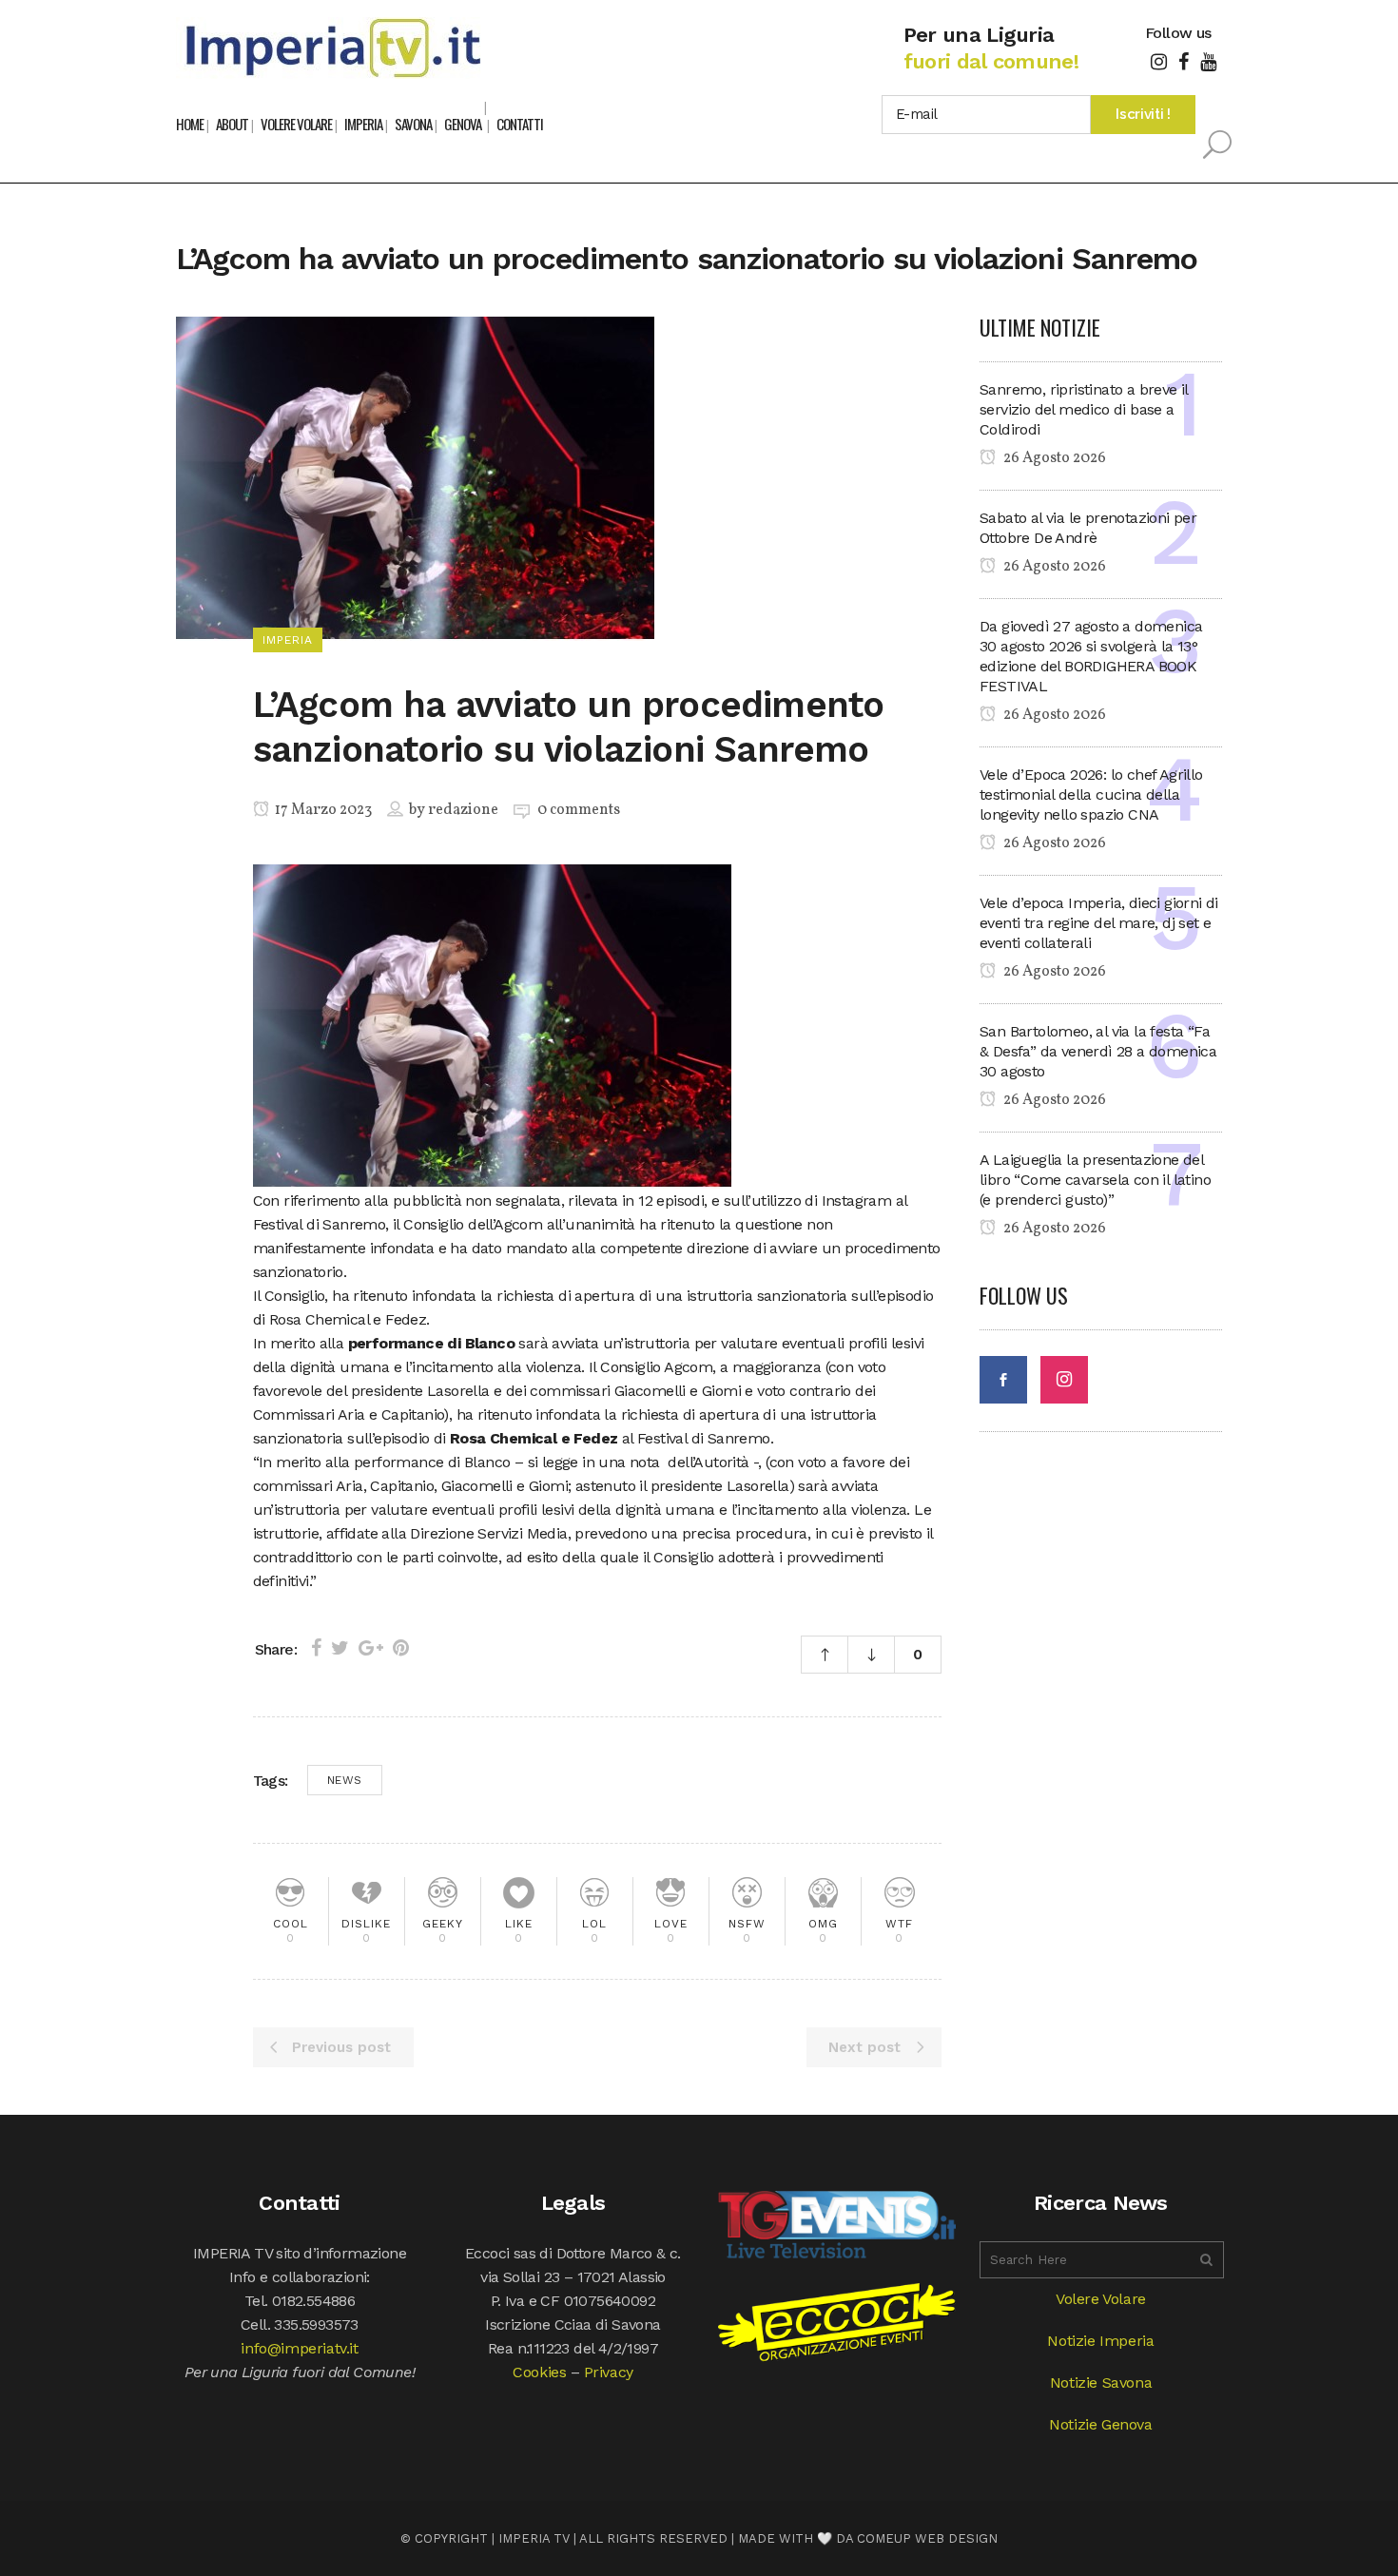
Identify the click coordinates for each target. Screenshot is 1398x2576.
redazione (463, 810)
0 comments (579, 810)
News (345, 1780)
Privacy (609, 2372)
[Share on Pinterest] (401, 1648)
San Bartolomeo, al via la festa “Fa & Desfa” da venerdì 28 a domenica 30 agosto (1098, 1051)
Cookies (539, 2372)
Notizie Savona (1101, 2382)
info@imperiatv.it (299, 2348)
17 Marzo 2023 (322, 810)
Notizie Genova (1100, 2424)
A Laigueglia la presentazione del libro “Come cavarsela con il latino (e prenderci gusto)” (1095, 1180)
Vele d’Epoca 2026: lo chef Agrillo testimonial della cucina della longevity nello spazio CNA (1091, 794)
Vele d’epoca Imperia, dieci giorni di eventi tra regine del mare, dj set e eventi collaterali (1099, 923)
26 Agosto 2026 (1053, 458)
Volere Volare (1101, 2299)
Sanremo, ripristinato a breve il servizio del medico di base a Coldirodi (1084, 409)
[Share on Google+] (371, 1648)
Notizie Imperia (1100, 2341)
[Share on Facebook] (316, 1648)
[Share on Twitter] (340, 1648)
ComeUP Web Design (927, 2538)
